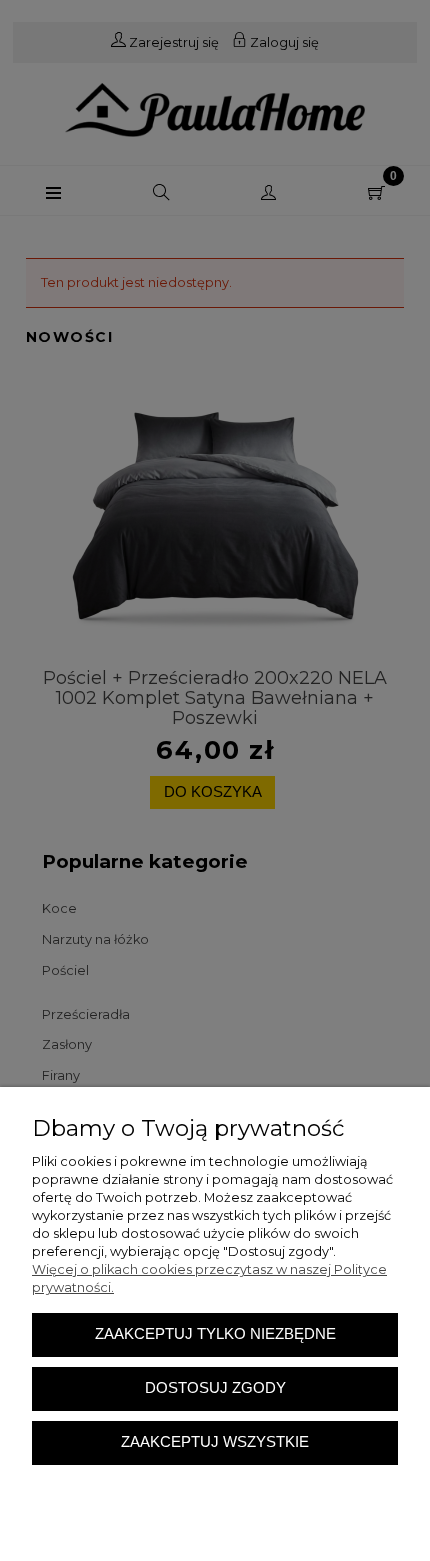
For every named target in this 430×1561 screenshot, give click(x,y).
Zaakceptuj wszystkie (215, 1442)
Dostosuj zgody (215, 1388)
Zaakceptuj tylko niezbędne (215, 1334)
